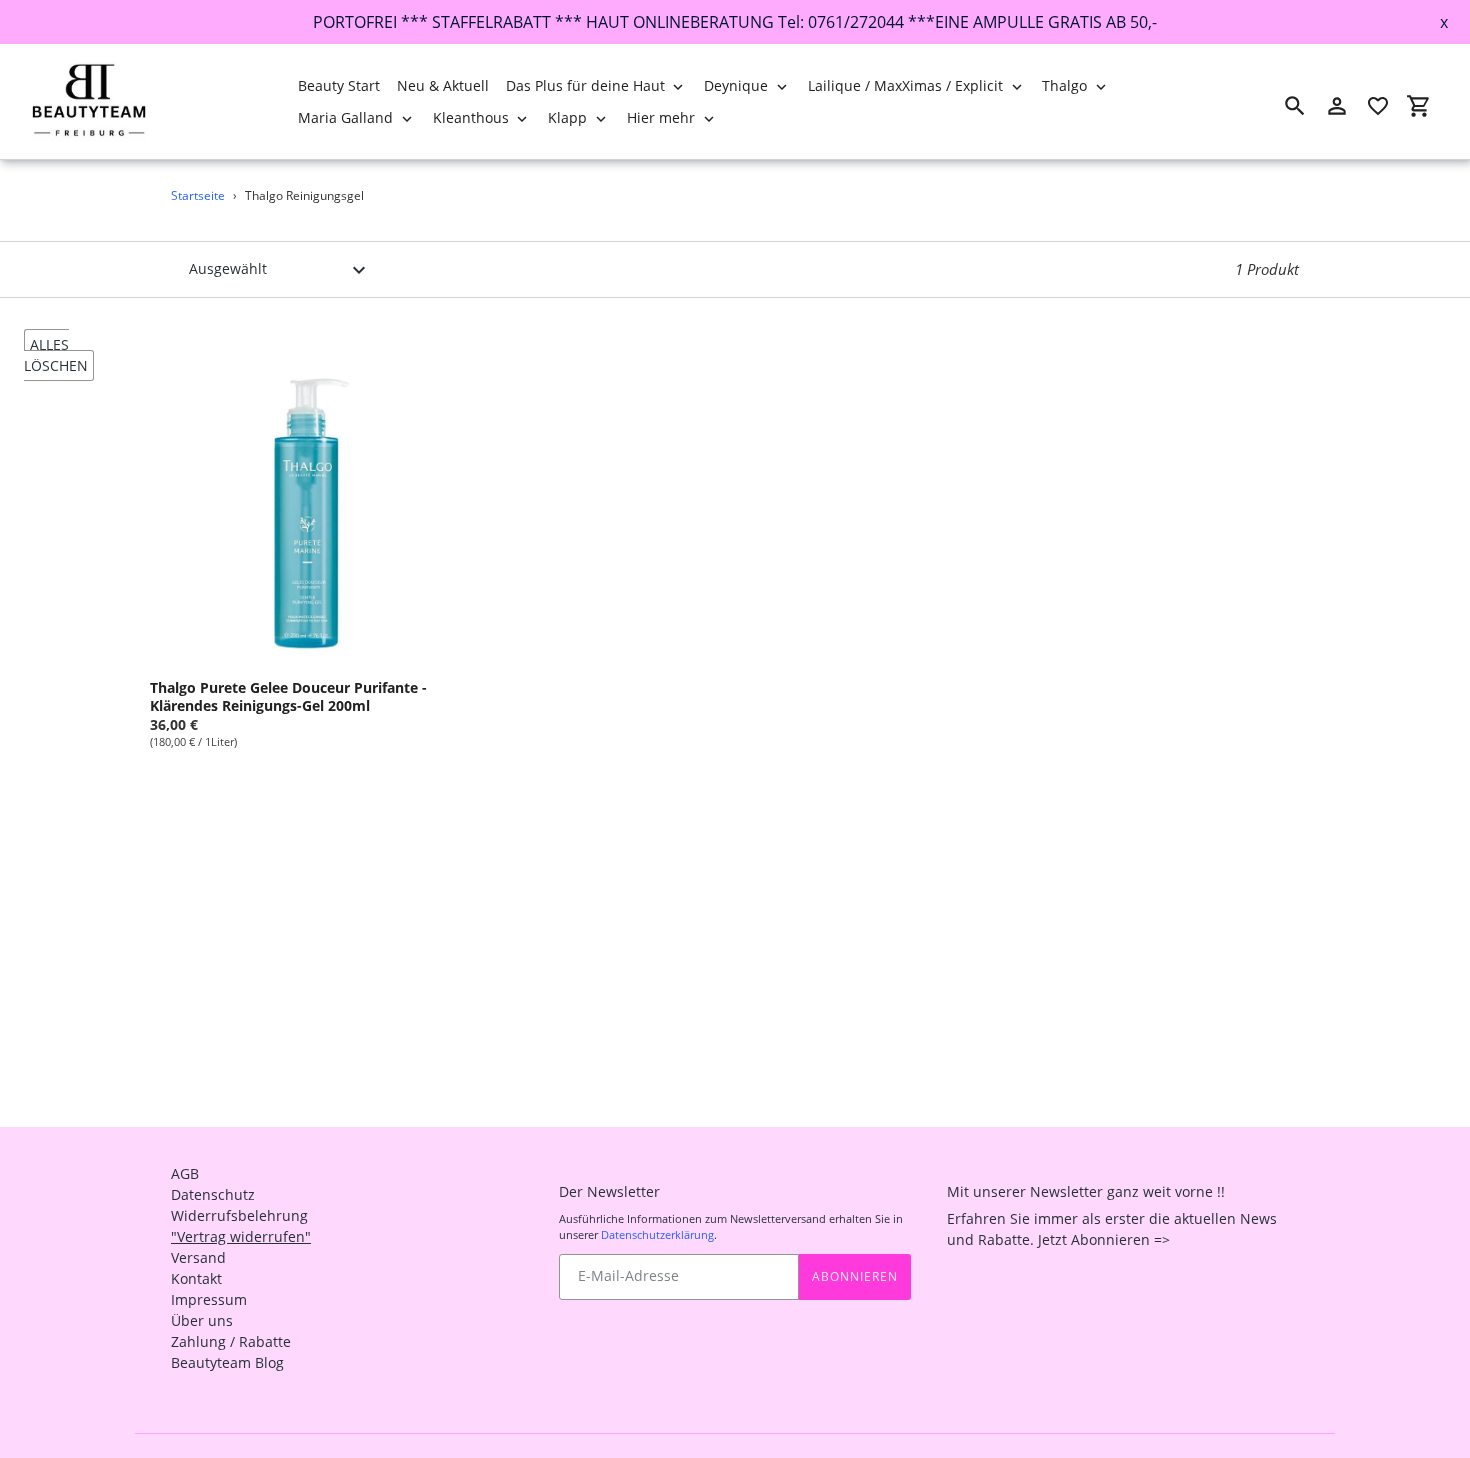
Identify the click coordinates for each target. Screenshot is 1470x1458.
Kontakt (196, 1278)
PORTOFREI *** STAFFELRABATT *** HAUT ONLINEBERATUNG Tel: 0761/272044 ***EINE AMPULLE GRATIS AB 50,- (735, 22)
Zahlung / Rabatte (231, 1341)
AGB (185, 1173)
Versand (198, 1257)
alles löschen (56, 355)
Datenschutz (213, 1194)
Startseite (198, 195)
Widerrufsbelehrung (239, 1215)
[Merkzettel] (1378, 106)
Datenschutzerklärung (657, 1234)
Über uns (202, 1320)
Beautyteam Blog (227, 1362)
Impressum (209, 1299)
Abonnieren (855, 1276)
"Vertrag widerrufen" (241, 1236)
